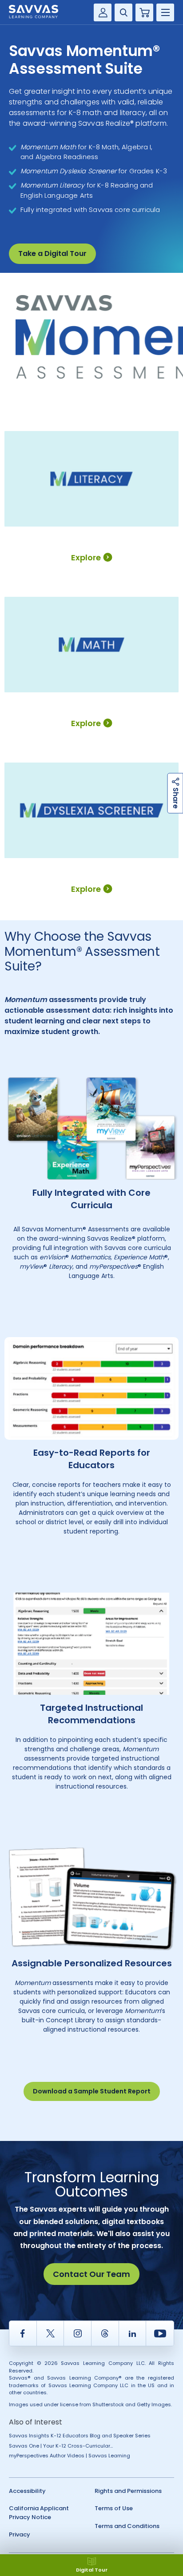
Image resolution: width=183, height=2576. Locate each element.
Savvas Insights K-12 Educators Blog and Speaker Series (80, 2436)
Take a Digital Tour (52, 254)
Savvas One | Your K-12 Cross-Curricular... (61, 2446)
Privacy (20, 2534)
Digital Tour (92, 2570)
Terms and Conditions (127, 2526)
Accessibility (27, 2491)
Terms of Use (114, 2508)
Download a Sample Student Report (92, 2091)
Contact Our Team (91, 2274)
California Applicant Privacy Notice (39, 2513)
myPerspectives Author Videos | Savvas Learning (70, 2456)
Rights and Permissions (128, 2491)
